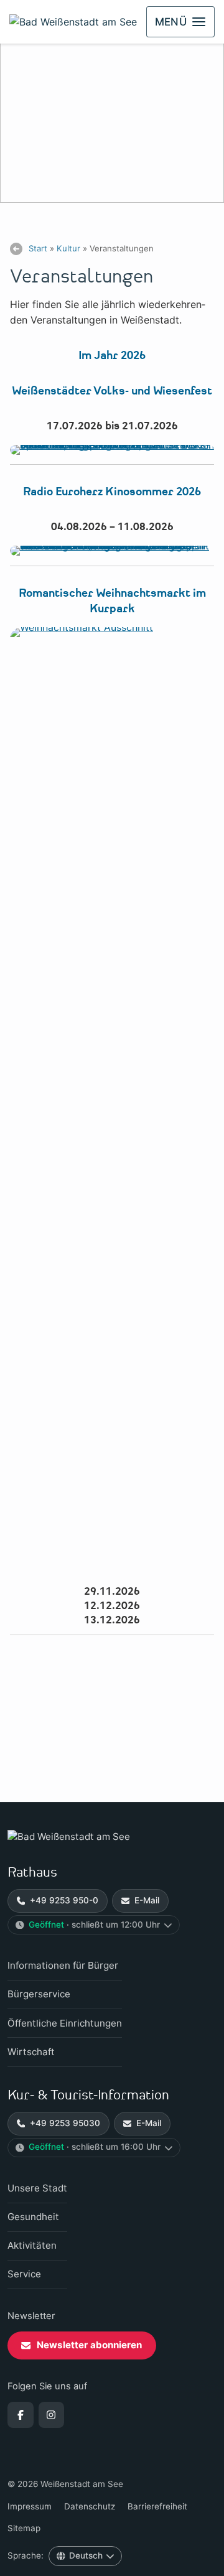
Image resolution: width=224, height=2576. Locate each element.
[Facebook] (21, 2415)
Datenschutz (90, 2506)
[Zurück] (16, 249)
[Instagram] (52, 2415)
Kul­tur (68, 248)
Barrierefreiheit (157, 2506)
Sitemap (24, 2528)
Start (38, 248)
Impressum (30, 2506)
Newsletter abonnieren (89, 2345)
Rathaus (32, 1873)
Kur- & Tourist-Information (88, 2095)
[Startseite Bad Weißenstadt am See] (112, 1837)
